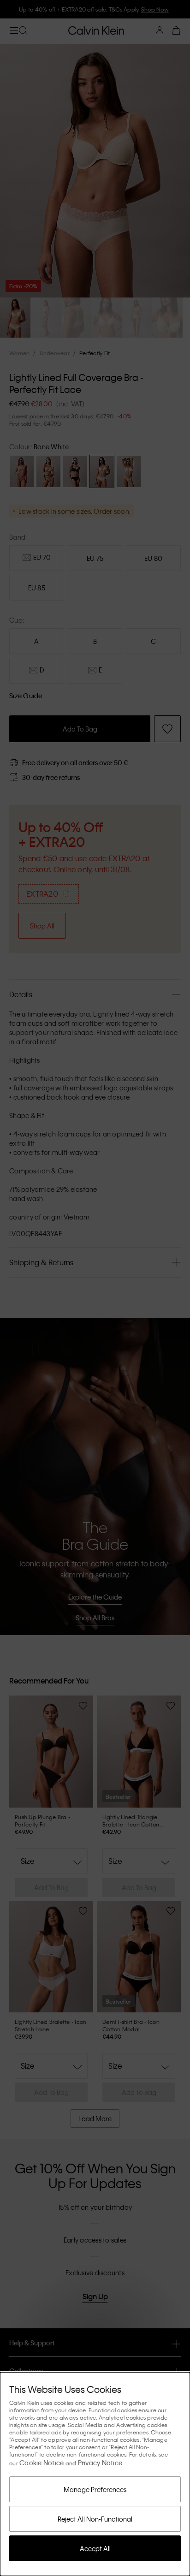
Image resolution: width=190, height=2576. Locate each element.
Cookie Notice (42, 2463)
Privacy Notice (100, 2463)
